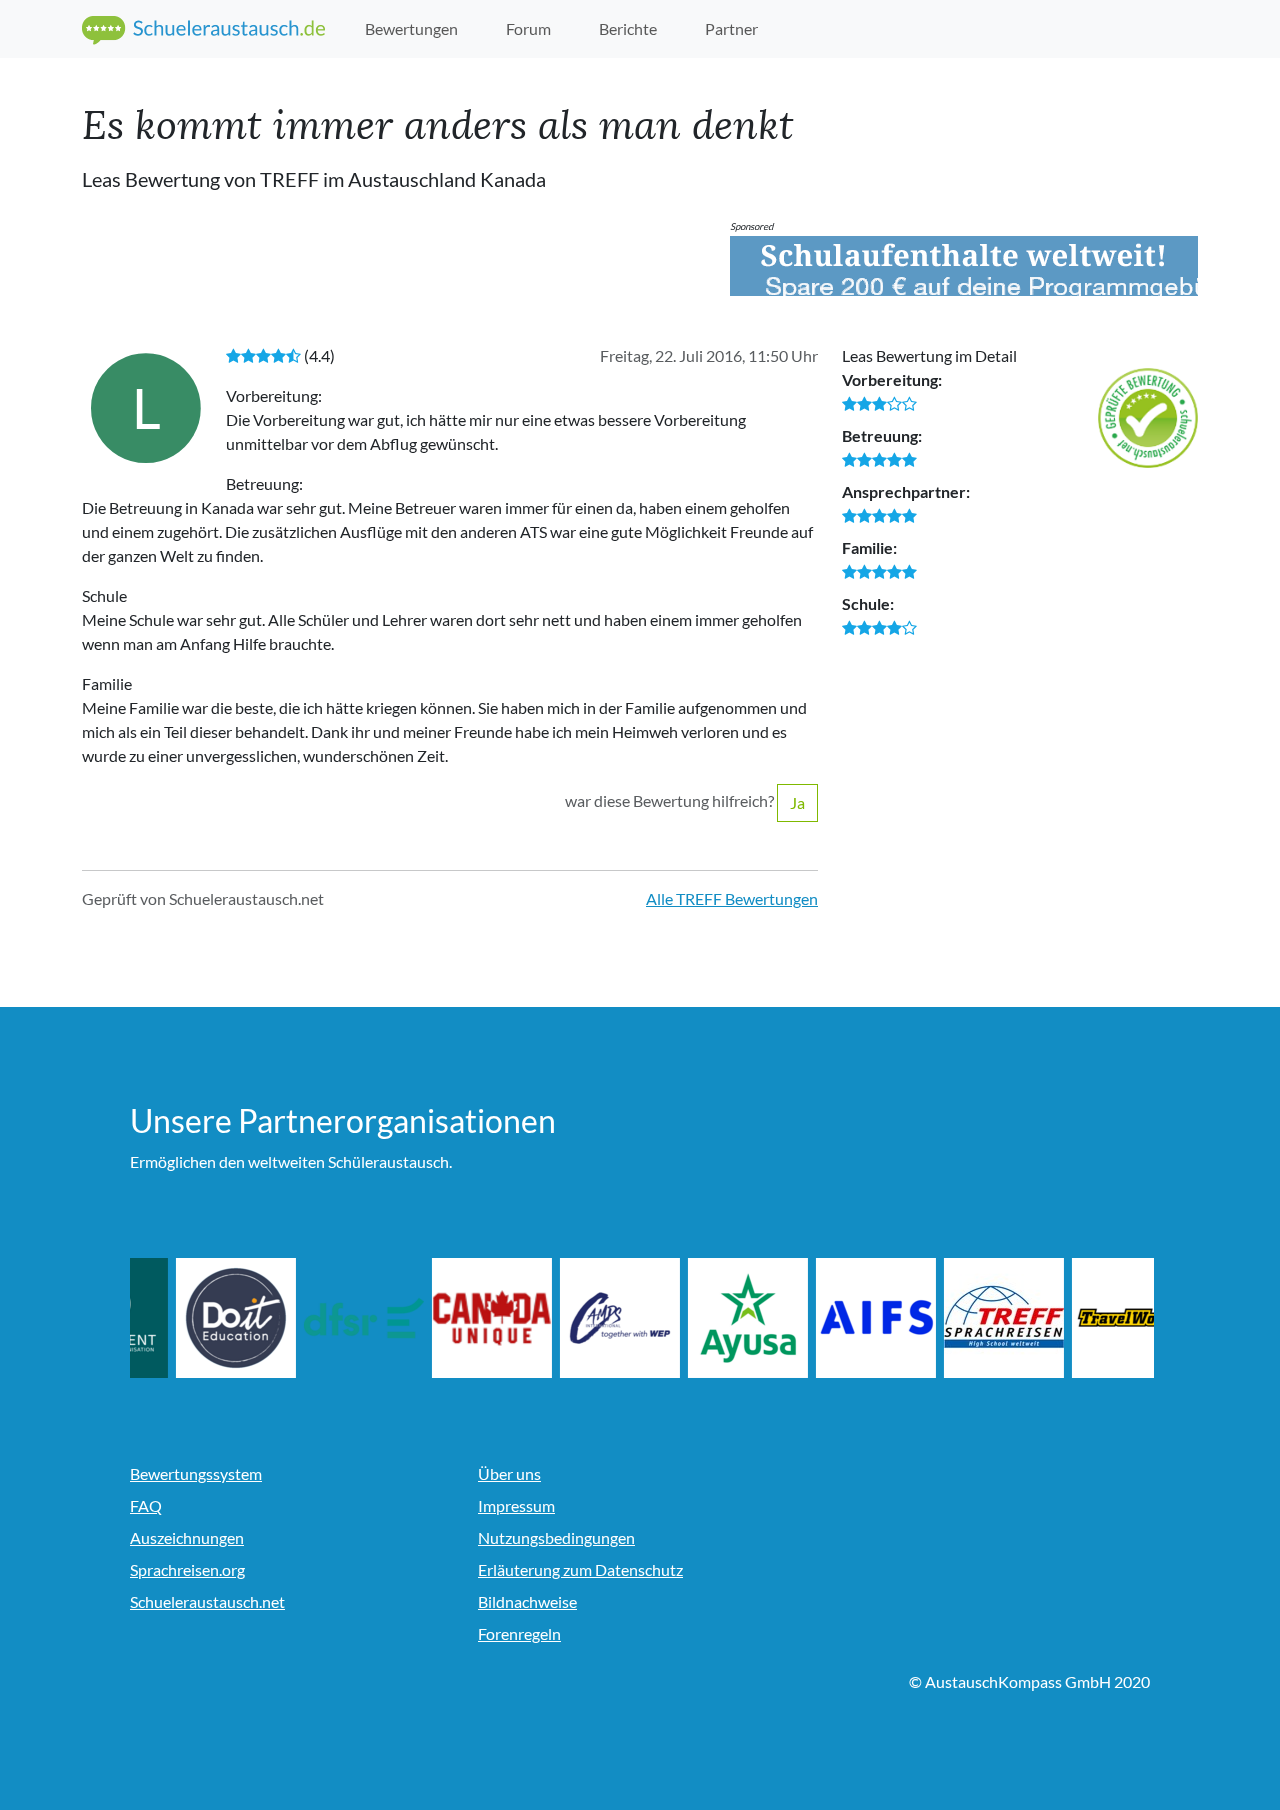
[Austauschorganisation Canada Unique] (565, 1318)
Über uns (509, 1473)
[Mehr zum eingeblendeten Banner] (964, 266)
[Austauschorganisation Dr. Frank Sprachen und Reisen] (437, 1318)
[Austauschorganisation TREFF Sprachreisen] (1077, 1318)
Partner (731, 28)
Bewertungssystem (196, 1473)
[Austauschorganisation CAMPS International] (693, 1318)
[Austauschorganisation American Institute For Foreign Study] (949, 1318)
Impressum (516, 1505)
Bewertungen (411, 28)
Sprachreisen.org (187, 1569)
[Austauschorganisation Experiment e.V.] (181, 1318)
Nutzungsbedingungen (556, 1537)
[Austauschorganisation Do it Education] (309, 1318)
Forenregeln (519, 1633)
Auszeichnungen (187, 1537)
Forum (528, 28)
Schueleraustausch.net (207, 1601)
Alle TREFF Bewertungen (732, 898)
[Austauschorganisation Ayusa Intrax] (821, 1318)
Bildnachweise (527, 1601)
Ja (797, 802)
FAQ (146, 1505)
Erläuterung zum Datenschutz (580, 1569)
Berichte (628, 28)
